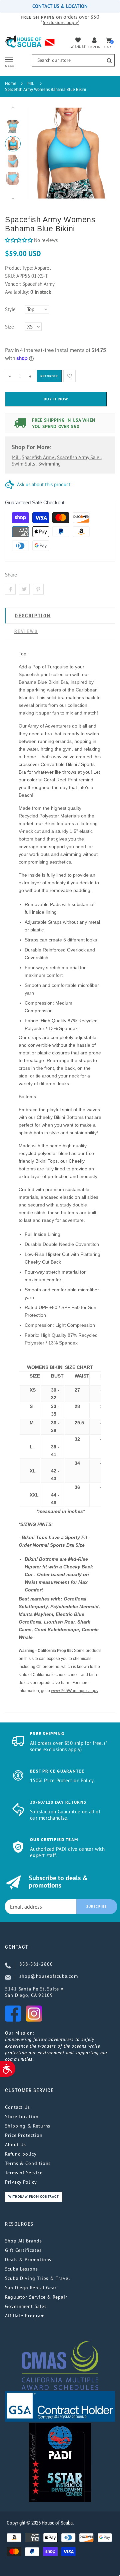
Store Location (22, 2116)
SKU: (11, 276)
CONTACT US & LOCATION (60, 6)
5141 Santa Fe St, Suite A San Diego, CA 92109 (34, 1992)
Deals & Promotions (28, 2260)
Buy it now (56, 399)
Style (10, 309)
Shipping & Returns (28, 2126)
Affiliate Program (25, 2316)
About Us (15, 2145)
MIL (31, 83)
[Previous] (36, 153)
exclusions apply (61, 22)
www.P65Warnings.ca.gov (74, 1691)
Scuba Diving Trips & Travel (37, 2278)
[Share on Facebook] (10, 589)
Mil (16, 457)
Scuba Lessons (21, 2269)
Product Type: (19, 268)
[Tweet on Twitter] (24, 589)
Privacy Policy (21, 2182)
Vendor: (13, 284)
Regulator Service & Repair (36, 2297)
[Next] (100, 153)
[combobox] (73, 60)
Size (9, 327)
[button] (19, 240)
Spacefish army (38, 457)
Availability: (18, 292)
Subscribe (97, 1906)
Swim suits (24, 464)
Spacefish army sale (79, 457)
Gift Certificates (23, 2250)
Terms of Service (24, 2173)
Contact (17, 1947)
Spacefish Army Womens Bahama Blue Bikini (45, 89)
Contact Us (17, 2107)
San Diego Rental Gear (31, 2288)
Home (11, 83)
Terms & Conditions (28, 2163)
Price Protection (24, 2135)
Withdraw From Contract (34, 2197)
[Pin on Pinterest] (38, 589)
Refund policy (21, 2154)
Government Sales (26, 2306)
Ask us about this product (44, 484)
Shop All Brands (23, 2241)
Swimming (49, 464)
